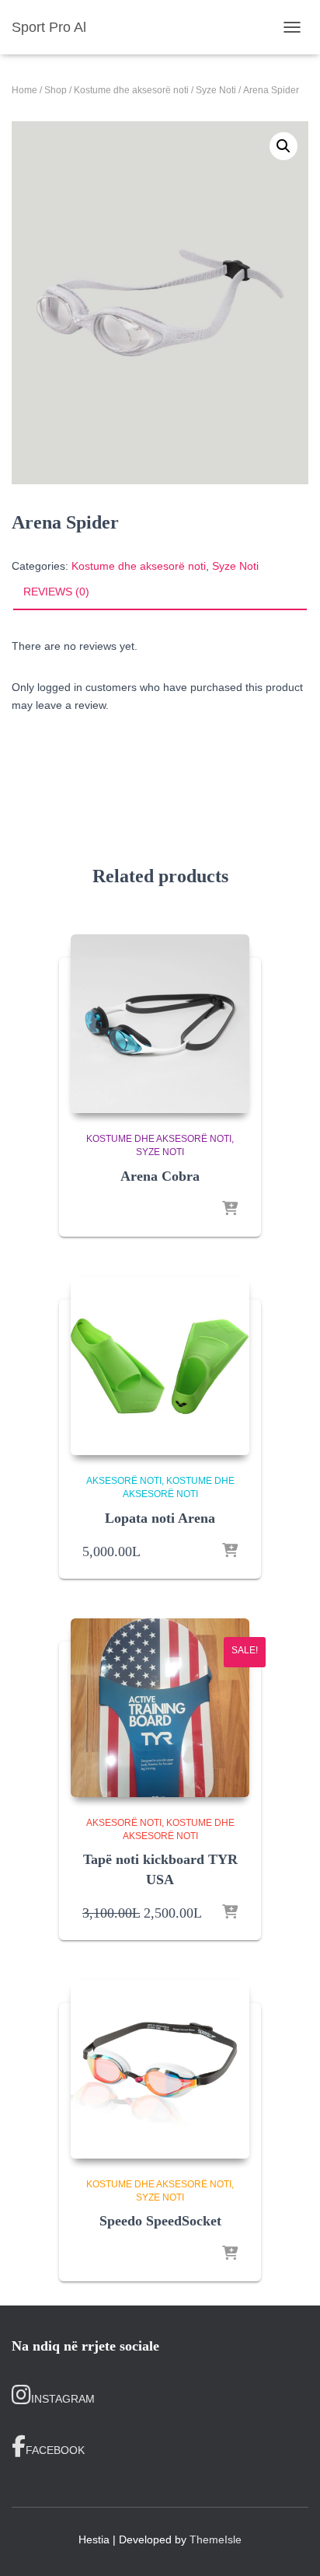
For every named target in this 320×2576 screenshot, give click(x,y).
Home (24, 90)
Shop (56, 90)
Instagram (63, 2399)
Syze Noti (216, 90)
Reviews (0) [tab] (56, 592)
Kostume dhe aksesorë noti (131, 90)
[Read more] (230, 1209)
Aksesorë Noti (124, 1481)
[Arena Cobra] (160, 1024)
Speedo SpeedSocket (160, 2221)
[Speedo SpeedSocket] (160, 2069)
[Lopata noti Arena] (160, 1366)
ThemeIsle (216, 2539)
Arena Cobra (160, 1176)
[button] (283, 146)
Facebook (55, 2450)
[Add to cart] (230, 1552)
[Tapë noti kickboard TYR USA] (160, 1708)
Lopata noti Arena (160, 1518)
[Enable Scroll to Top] (289, 2545)
